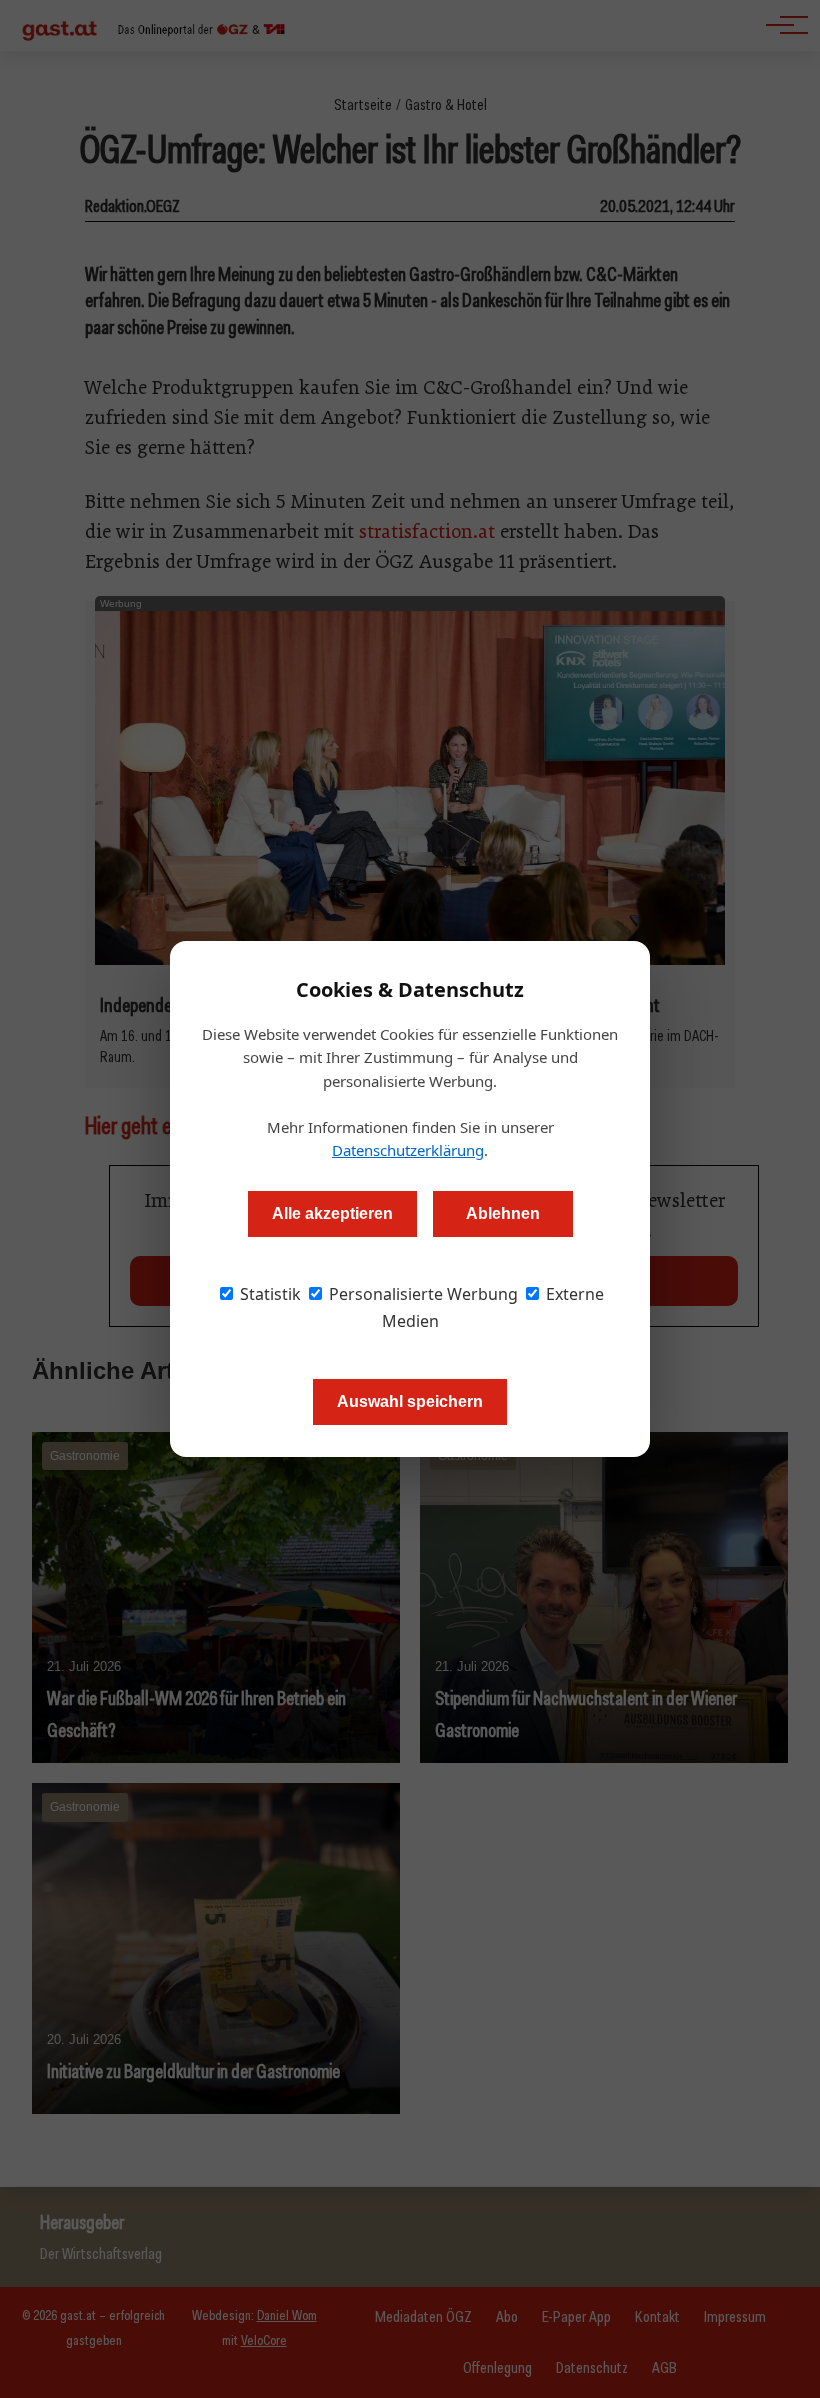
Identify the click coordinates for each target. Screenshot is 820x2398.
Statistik (268, 1294)
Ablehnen (503, 1213)
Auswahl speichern (410, 1401)
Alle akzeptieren (332, 1213)
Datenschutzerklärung (408, 1150)
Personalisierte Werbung (421, 1294)
